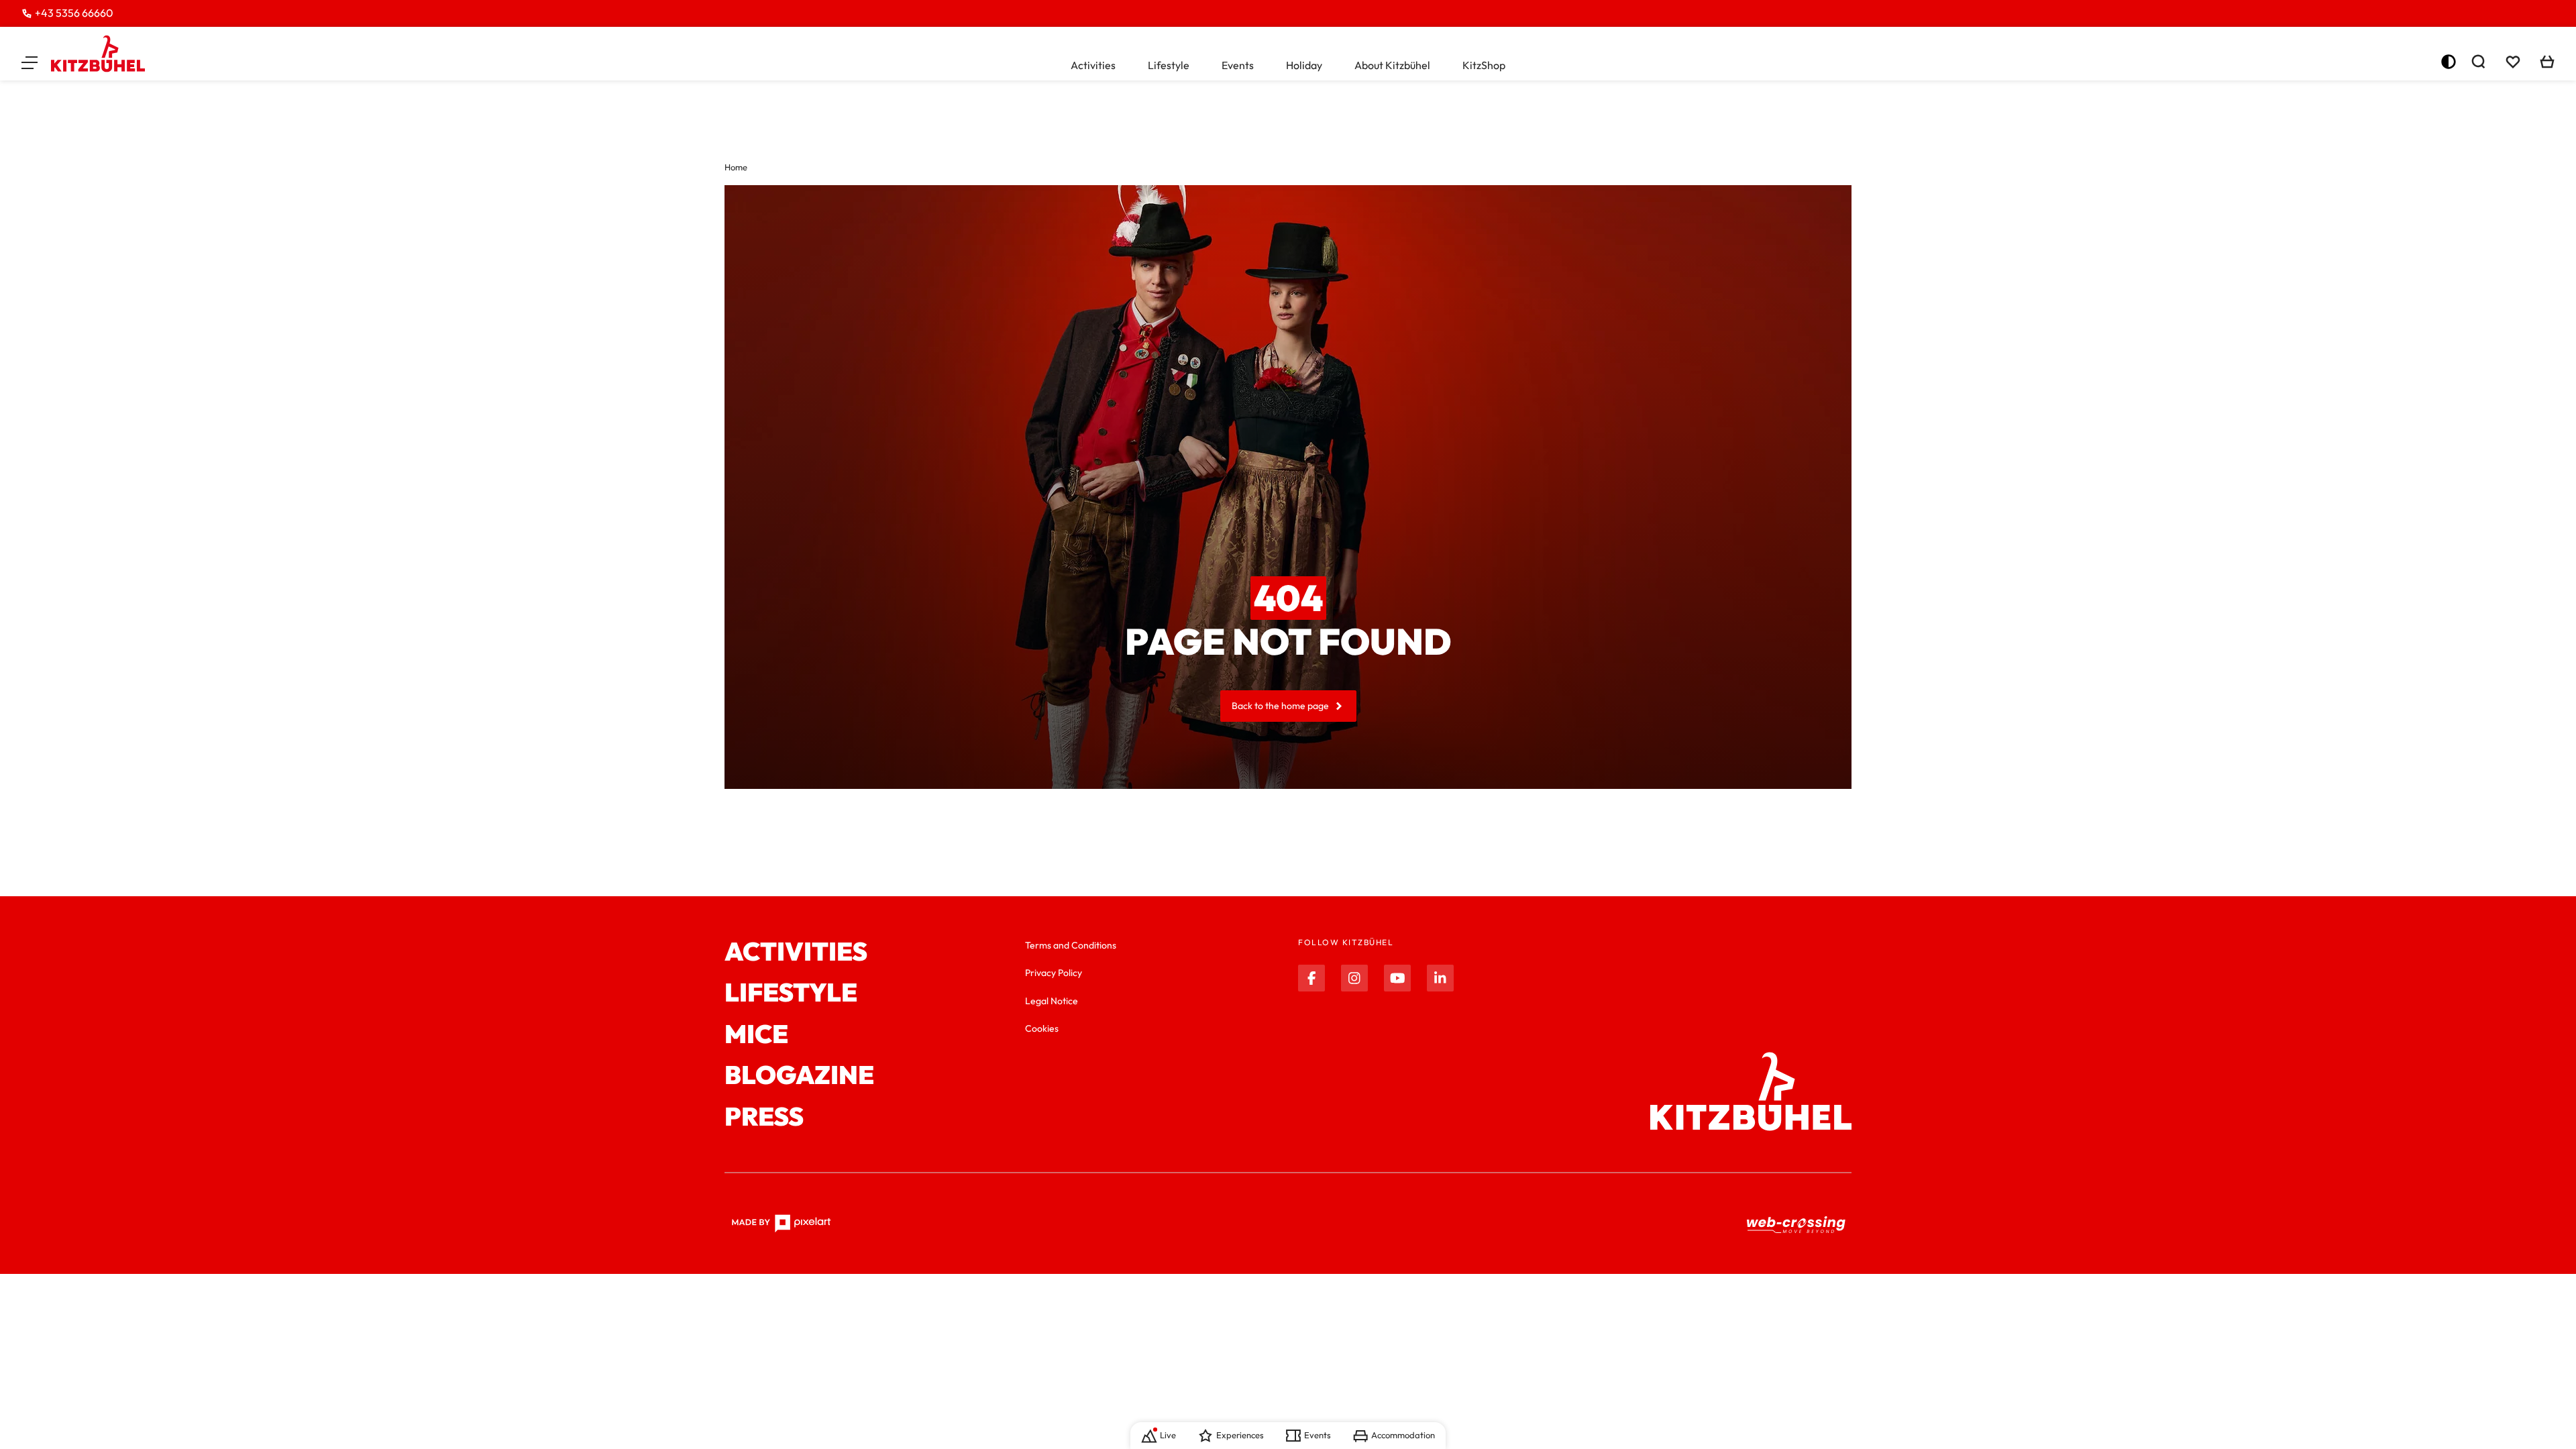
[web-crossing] (1796, 1224)
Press (764, 1117)
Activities (1093, 65)
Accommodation (1403, 1435)
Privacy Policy (1054, 973)
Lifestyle (1169, 65)
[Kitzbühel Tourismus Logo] (98, 54)
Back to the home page (1280, 706)
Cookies (1042, 1028)
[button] (30, 62)
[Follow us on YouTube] (1397, 978)
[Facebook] (1311, 978)
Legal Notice (1052, 1001)
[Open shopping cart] (2547, 62)
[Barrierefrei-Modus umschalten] (2449, 62)
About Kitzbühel (1392, 65)
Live (1168, 1435)
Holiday (1304, 65)
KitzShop (1484, 65)
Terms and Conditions (1071, 945)
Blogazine (799, 1075)
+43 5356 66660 (74, 13)
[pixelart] (781, 1224)
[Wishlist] (2513, 62)
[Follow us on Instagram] (1354, 978)
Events (1238, 65)
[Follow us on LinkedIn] (1440, 978)
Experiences (1240, 1435)
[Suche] (2478, 62)
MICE (756, 1034)
